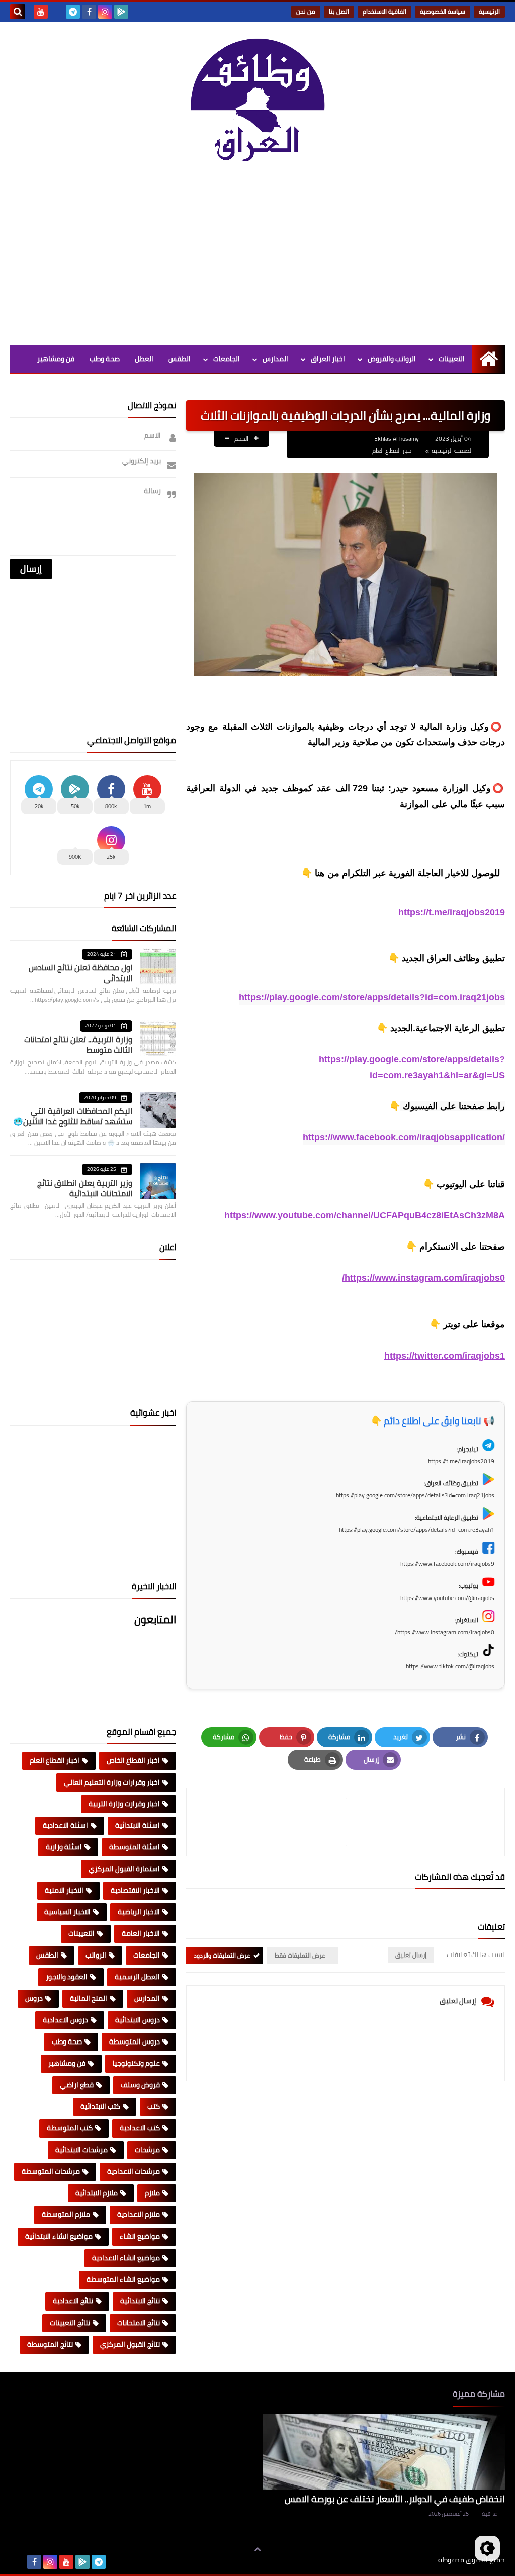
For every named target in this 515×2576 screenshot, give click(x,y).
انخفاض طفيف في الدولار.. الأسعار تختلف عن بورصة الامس (395, 2499)
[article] (271, 1822)
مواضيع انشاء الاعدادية (126, 2258)
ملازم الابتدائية (97, 2193)
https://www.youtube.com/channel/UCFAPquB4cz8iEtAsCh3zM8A (365, 1215)
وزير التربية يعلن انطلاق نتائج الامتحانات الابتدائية (85, 1188)
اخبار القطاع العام (393, 450)
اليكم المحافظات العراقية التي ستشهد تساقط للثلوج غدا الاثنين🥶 (73, 1116)
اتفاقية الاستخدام (384, 11)
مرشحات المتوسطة (51, 2171)
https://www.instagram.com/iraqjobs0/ (423, 1278)
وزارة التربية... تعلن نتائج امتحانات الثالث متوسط (78, 1045)
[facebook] (89, 12)
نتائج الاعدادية (73, 2301)
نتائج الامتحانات (139, 2323)
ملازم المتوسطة (66, 2214)
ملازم (152, 2193)
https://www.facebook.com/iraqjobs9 (447, 1564)
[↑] (257, 2549)
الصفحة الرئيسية (452, 450)
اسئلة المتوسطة (135, 1847)
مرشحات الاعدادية (134, 2171)
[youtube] (41, 12)
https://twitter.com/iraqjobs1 (445, 1356)
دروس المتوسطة (135, 2041)
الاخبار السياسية (67, 1912)
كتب (154, 2106)
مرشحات (147, 2150)
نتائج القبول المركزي (130, 2344)
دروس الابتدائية (138, 2020)
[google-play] (121, 12)
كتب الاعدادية (140, 2128)
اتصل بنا (339, 11)
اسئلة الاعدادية (65, 1825)
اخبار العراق (328, 359)
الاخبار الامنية (64, 1890)
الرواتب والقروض (392, 359)
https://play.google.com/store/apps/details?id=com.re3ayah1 (417, 1529)
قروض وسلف (140, 2085)
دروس (34, 1998)
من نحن (306, 11)
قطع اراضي (77, 2085)
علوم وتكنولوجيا (136, 2063)
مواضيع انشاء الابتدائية (59, 2236)
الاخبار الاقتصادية (135, 1890)
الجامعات (227, 359)
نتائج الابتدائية (140, 2301)
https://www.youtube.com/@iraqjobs (447, 1598)
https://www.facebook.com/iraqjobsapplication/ (404, 1137)
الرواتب (96, 1955)
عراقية (489, 2514)
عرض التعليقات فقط (300, 1955)
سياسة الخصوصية (443, 11)
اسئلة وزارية (64, 1847)
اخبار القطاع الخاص (133, 1760)
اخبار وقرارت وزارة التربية (124, 1804)
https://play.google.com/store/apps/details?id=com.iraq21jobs (372, 997)
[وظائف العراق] (257, 105)
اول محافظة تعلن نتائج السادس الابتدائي (80, 973)
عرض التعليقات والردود (222, 1955)
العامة (181, 386)
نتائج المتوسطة (50, 2344)
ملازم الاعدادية (139, 2214)
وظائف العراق (407, 2560)
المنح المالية (89, 1998)
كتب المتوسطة (70, 2128)
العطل (144, 359)
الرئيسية (489, 11)
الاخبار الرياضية (139, 1912)
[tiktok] (57, 12)
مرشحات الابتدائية (81, 2150)
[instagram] (105, 12)
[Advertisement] (257, 259)
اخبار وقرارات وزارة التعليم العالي (112, 1782)
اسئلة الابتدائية (138, 1825)
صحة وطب (105, 359)
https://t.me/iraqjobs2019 (452, 912)
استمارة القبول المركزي (124, 1869)
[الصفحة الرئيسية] (489, 359)
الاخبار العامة (141, 1933)
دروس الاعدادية (65, 2020)
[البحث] (18, 12)
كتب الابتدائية (100, 2106)
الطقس (180, 359)
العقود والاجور (67, 1977)
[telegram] (73, 12)
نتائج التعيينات (70, 2323)
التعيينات (452, 359)
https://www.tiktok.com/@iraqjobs (450, 1666)
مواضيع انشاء (140, 2236)
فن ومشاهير (56, 359)
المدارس (275, 359)
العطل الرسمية (137, 1977)
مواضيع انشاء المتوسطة (123, 2279)
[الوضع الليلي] (487, 2548)
